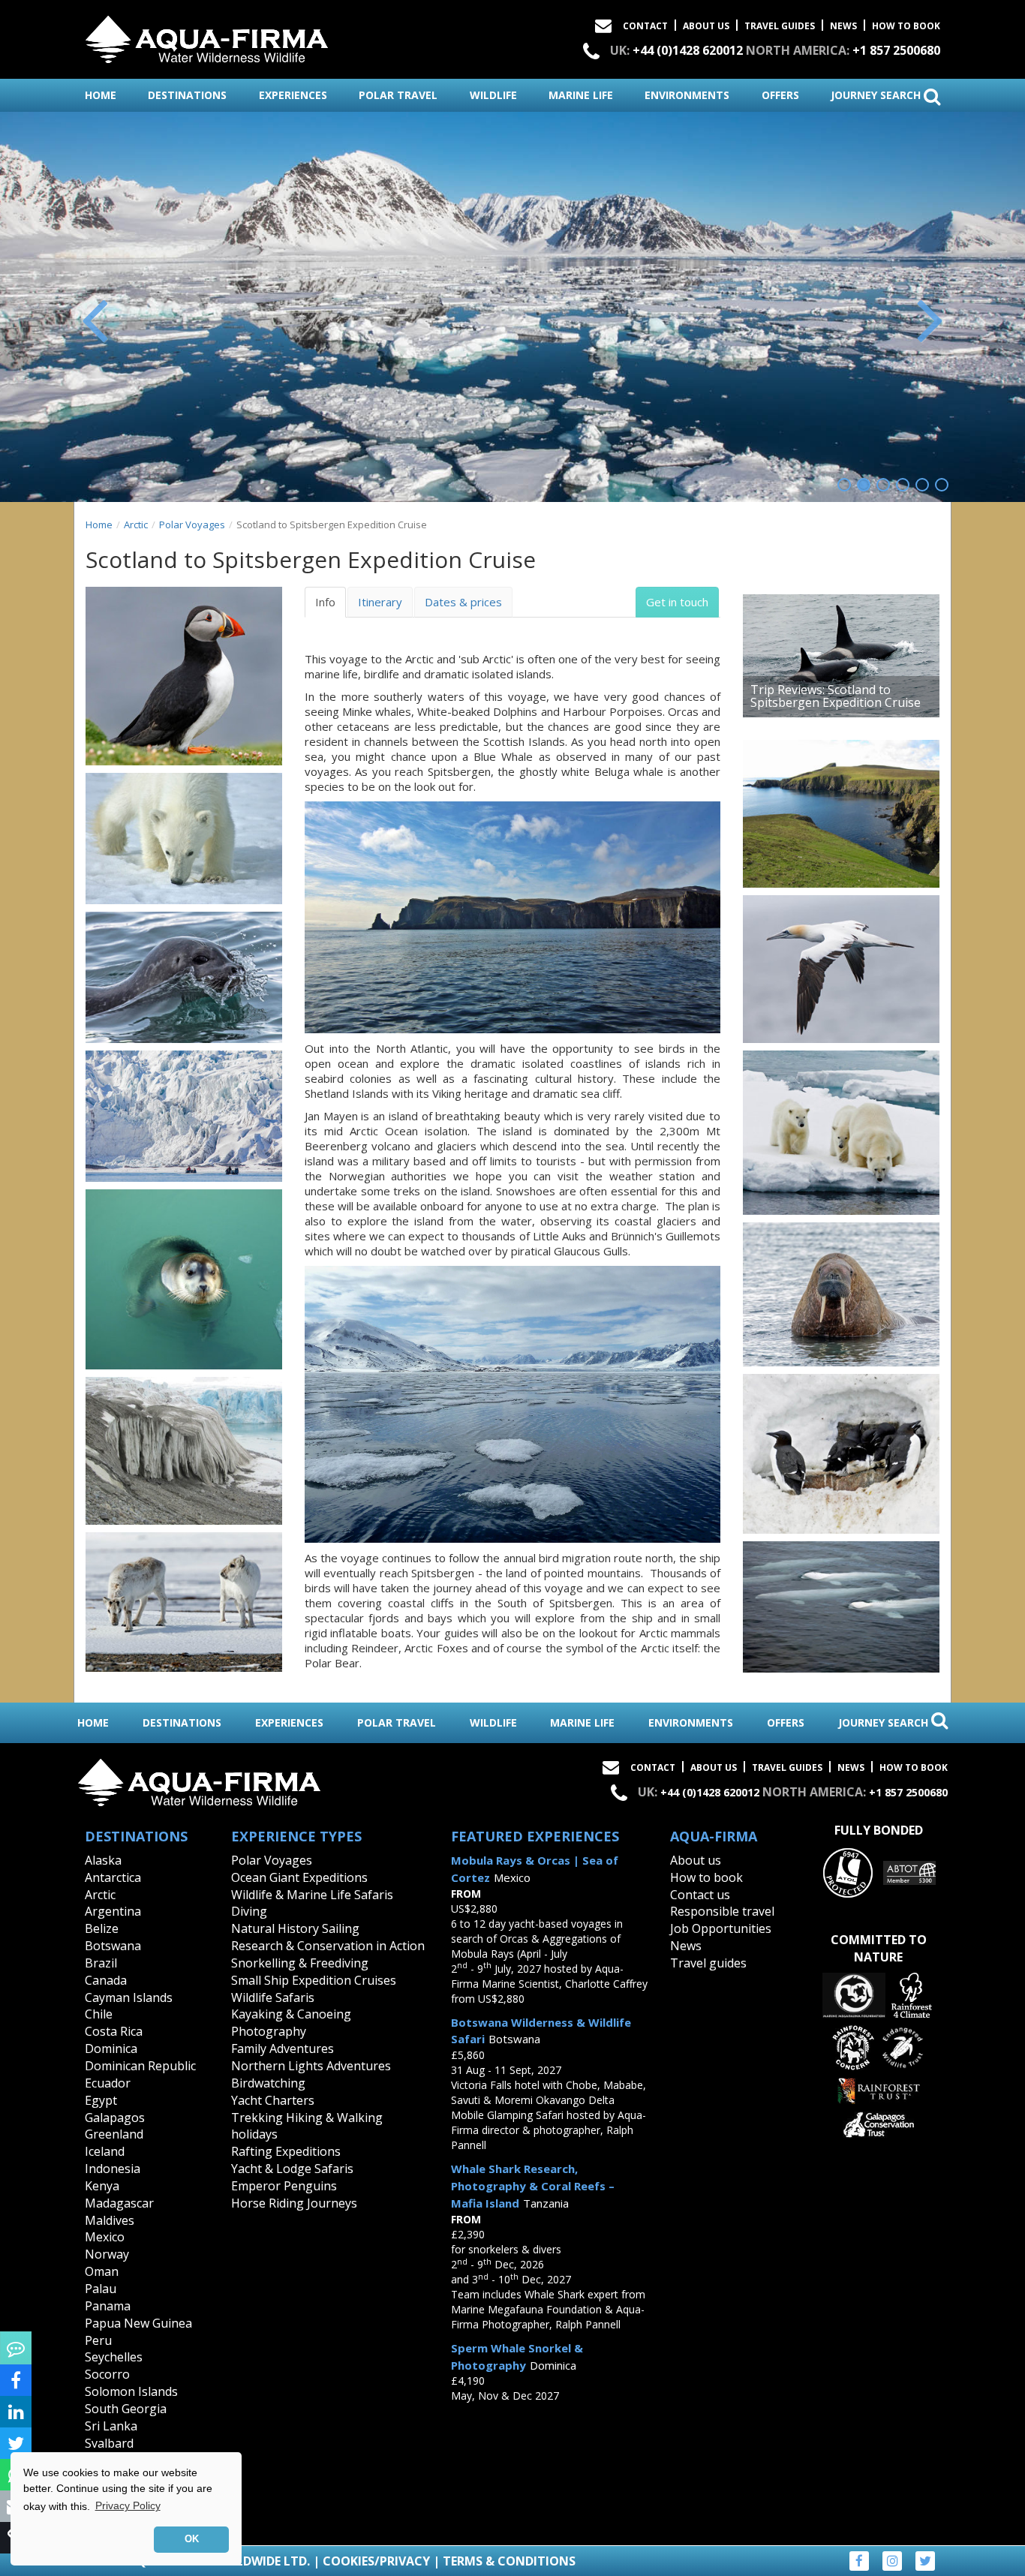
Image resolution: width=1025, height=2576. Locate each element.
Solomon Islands (131, 2391)
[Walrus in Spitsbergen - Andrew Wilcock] (841, 1294)
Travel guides (708, 1963)
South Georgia (126, 2409)
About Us (706, 26)
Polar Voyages (192, 525)
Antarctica (113, 1877)
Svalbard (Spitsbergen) (123, 2452)
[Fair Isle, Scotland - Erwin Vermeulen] (841, 814)
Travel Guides (780, 26)
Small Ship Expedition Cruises (314, 1980)
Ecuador (108, 2083)
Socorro (107, 2374)
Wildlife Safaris (273, 1997)
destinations (187, 95)
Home (99, 525)
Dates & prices (463, 602)
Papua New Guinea (138, 2323)
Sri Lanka (111, 2426)
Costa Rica (114, 2031)
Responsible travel (722, 1911)
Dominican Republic (140, 2066)
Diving (249, 1911)
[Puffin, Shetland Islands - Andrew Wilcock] (184, 676)
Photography (269, 2031)
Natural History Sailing (295, 1928)
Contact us (700, 1895)
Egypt (101, 2100)
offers (780, 95)
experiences (293, 95)
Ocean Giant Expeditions (299, 1877)
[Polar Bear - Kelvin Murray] (184, 839)
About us (696, 1860)
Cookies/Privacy (376, 2561)
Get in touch (677, 602)
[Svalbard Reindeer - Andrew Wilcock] (184, 1602)
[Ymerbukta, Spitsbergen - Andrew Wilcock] (184, 1116)
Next (929, 318)
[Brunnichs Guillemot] (841, 1454)
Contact (645, 26)
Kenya (102, 2186)
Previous (96, 318)
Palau (101, 2289)
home (101, 95)
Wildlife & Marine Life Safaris (312, 1895)
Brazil (101, 1963)
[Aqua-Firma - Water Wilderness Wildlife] (207, 36)
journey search (877, 95)
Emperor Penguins (284, 2186)
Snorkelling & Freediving (300, 1963)
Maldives (110, 2220)
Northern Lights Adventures (311, 2066)
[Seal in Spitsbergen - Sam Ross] (184, 1279)
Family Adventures (283, 2048)
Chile (99, 2014)
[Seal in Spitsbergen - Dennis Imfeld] (184, 977)
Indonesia (113, 2169)
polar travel (398, 95)
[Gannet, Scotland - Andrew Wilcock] (841, 969)
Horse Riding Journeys (294, 2203)
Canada (106, 1980)
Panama (108, 2306)
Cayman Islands (129, 1997)
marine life (581, 95)
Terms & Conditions (509, 2561)
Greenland (114, 2134)
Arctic (136, 525)
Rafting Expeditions (286, 2151)
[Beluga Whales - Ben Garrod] (841, 1607)
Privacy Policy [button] (128, 2505)
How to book (906, 26)
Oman (102, 2271)
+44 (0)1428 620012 (688, 50)
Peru (98, 2340)
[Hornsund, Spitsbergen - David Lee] (184, 1451)
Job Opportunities (721, 1928)
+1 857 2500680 (896, 50)
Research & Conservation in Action (328, 1946)
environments (687, 95)
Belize (102, 1928)
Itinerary (380, 602)
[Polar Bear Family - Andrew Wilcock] (841, 1133)
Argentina (113, 1911)
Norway (107, 2254)
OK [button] (192, 2539)
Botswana (113, 1946)
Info (325, 602)
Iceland (105, 2151)
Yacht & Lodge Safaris (292, 2169)
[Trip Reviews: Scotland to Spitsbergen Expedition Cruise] (841, 656)
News (843, 26)
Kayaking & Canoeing (291, 2014)
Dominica (111, 2048)
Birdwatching (268, 2083)
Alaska (103, 1860)
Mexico (105, 2237)
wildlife (493, 95)
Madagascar (119, 2203)
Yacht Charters (273, 2100)
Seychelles (114, 2357)
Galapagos (115, 2118)
